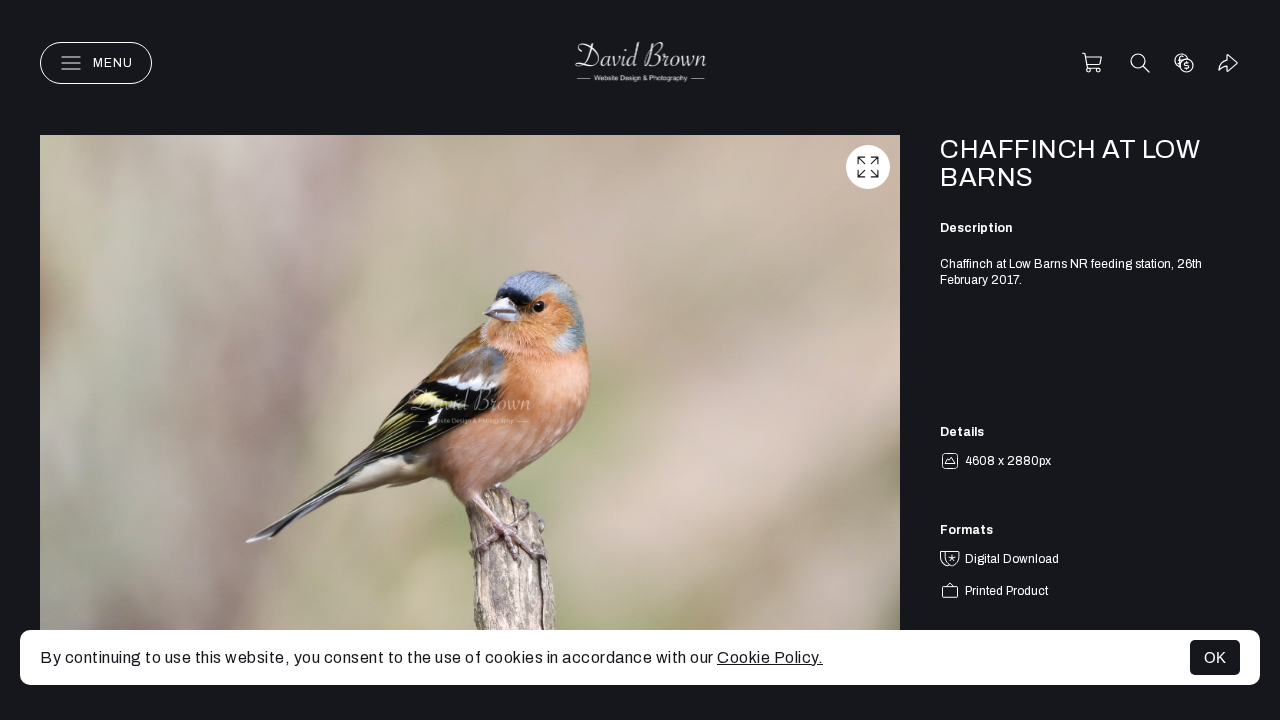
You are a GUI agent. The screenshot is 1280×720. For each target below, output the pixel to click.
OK (1215, 657)
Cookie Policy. (770, 657)
